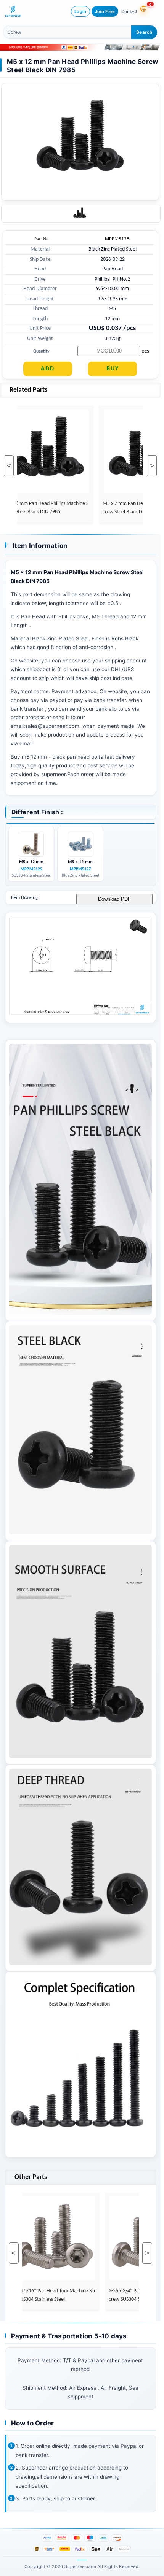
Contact (129, 11)
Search (144, 32)
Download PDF (114, 899)
